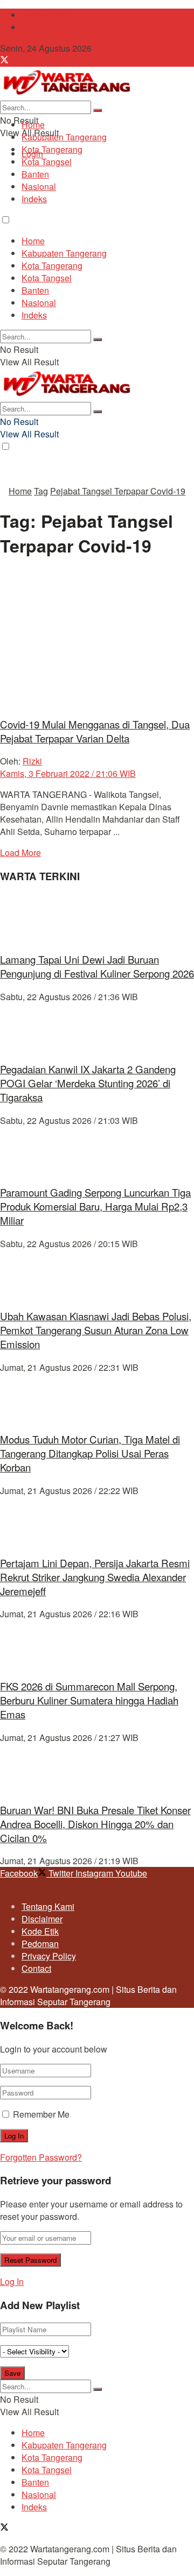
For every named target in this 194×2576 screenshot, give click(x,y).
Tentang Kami (48, 15)
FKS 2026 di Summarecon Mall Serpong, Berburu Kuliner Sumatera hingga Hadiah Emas (89, 1700)
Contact (36, 27)
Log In (12, 2281)
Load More (20, 852)
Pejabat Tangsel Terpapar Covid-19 (118, 491)
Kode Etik (40, 1931)
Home (33, 125)
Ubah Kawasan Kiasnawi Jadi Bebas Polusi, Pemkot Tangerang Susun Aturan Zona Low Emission (96, 1330)
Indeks (34, 199)
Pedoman (40, 1944)
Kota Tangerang (52, 149)
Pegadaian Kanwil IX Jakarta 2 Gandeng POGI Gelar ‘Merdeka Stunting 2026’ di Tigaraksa (88, 1083)
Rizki (32, 761)
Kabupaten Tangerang (64, 137)
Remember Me (41, 2114)
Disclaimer (42, 1919)
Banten (35, 174)
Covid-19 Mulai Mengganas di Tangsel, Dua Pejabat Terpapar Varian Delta (95, 731)
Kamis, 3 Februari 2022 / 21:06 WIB (68, 773)
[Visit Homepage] (67, 94)
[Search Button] (98, 110)
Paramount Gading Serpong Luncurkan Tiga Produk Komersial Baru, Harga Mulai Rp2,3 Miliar (95, 1206)
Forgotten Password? (41, 2157)
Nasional (39, 186)
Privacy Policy (49, 1956)
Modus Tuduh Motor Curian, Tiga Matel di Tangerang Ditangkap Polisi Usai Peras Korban (90, 1453)
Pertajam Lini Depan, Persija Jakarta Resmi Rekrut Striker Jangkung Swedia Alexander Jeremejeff (95, 1577)
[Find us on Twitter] (4, 61)
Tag (41, 491)
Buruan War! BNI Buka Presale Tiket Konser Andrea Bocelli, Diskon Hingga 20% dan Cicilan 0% (95, 1824)
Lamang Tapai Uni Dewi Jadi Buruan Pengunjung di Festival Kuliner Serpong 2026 (97, 966)
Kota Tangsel (47, 162)
